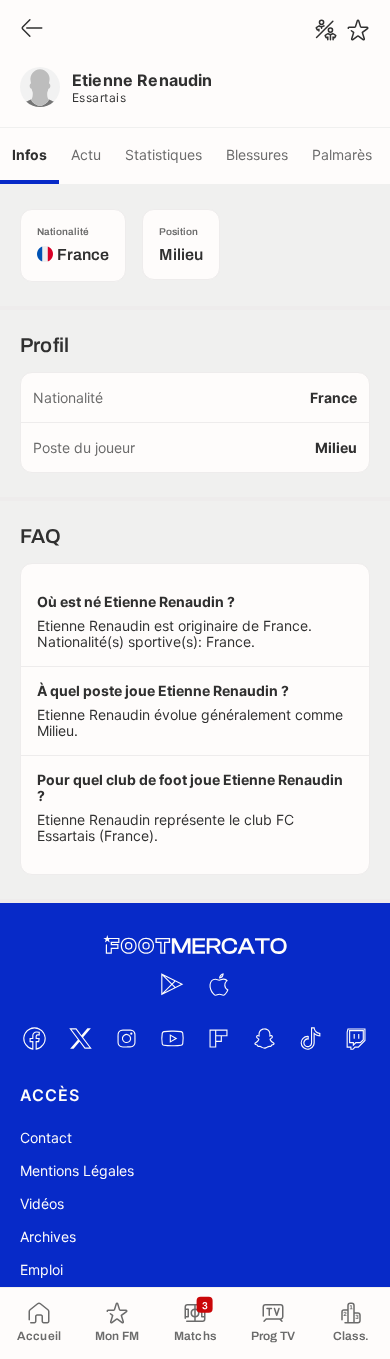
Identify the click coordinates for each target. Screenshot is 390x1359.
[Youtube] (172, 1038)
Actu (86, 154)
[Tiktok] (310, 1038)
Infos (29, 154)
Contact (46, 1137)
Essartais (99, 97)
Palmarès (342, 154)
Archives (48, 1236)
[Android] (172, 984)
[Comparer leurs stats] (326, 30)
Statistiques (163, 154)
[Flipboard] (218, 1038)
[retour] (32, 29)
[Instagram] (126, 1038)
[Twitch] (356, 1038)
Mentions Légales (77, 1170)
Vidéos (42, 1203)
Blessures (257, 154)
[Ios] (218, 984)
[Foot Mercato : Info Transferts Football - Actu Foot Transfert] (195, 946)
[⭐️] (358, 30)
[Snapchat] (264, 1038)
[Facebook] (34, 1038)
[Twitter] (80, 1038)
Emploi (41, 1269)
